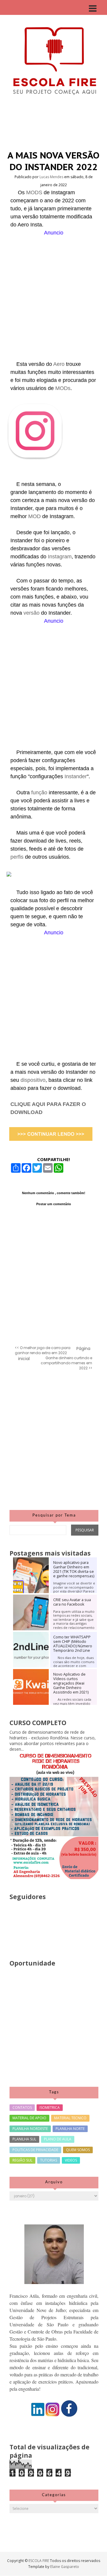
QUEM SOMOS (78, 2150)
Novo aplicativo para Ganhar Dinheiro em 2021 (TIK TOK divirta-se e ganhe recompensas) (74, 1569)
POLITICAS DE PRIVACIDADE (35, 2150)
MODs (63, 388)
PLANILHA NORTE (70, 2129)
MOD (35, 516)
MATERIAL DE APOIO (29, 2118)
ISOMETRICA (50, 2107)
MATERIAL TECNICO (70, 2118)
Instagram (60, 557)
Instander (76, 776)
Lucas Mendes (52, 177)
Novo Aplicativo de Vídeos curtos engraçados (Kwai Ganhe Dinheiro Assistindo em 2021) (71, 1683)
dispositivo (33, 1080)
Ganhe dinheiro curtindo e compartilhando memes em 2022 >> (66, 1363)
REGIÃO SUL (22, 2160)
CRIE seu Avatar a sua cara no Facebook (72, 1602)
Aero (60, 364)
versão (32, 613)
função (39, 793)
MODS (35, 192)
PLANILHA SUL (24, 2139)
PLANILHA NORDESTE (30, 2129)
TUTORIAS (49, 2160)
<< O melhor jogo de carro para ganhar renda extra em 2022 (43, 1350)
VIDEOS (71, 2160)
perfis (18, 857)
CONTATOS (22, 2107)
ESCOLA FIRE (39, 2561)
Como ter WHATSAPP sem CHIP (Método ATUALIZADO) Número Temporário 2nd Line (73, 1644)
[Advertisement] (53, 290)
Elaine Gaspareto (65, 2567)
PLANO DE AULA (58, 2139)
